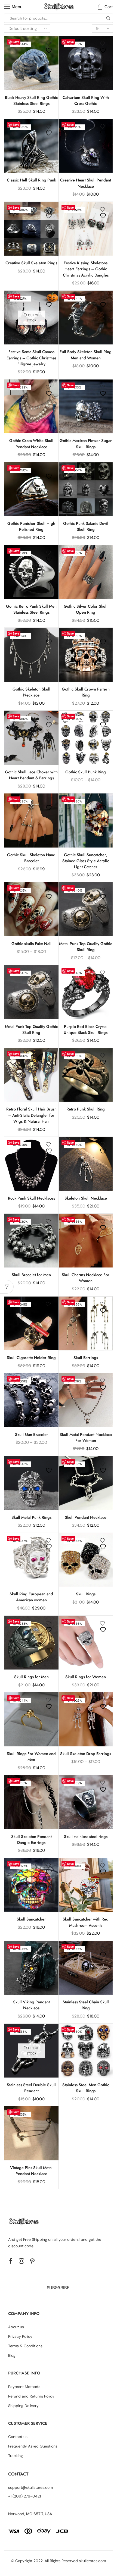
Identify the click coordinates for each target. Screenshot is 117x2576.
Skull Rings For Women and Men (31, 1757)
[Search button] (108, 18)
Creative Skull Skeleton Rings (31, 263)
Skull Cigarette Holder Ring (31, 1358)
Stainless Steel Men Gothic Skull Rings (86, 2088)
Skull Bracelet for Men (31, 1275)
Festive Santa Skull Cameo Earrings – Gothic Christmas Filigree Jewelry (31, 358)
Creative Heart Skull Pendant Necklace (86, 183)
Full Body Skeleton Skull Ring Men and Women (86, 355)
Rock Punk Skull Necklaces (31, 1198)
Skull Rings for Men (31, 1677)
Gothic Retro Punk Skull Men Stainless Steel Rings (31, 609)
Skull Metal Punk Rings (31, 1517)
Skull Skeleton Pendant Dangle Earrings (31, 1840)
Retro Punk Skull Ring (86, 1109)
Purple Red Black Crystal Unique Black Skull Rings (86, 1030)
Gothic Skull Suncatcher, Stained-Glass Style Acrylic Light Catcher (86, 861)
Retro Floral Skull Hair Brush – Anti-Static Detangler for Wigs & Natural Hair (31, 1115)
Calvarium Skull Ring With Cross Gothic (86, 101)
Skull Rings (86, 1594)
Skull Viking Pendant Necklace (31, 2005)
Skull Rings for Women (86, 1677)
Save (16, 42)
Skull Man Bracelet (31, 1435)
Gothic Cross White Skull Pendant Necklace (31, 444)
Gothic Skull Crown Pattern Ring (86, 692)
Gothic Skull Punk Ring (86, 772)
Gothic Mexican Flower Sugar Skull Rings (86, 444)
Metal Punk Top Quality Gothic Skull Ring (86, 947)
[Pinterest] (32, 2261)
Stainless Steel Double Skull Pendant (31, 2088)
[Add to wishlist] (50, 47)
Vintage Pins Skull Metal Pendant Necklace (31, 2171)
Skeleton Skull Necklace (86, 1198)
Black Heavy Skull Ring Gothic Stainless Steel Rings (31, 101)
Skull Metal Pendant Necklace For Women (86, 1438)
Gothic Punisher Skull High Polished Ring (31, 526)
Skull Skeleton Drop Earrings (86, 1754)
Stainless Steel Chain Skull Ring (86, 2005)
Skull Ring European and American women (31, 1597)
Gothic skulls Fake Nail (31, 944)
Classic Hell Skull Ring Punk (31, 180)
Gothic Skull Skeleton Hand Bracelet (31, 858)
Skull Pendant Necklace (86, 1517)
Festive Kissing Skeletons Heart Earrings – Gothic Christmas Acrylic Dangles (86, 269)
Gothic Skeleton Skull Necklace (31, 692)
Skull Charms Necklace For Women (86, 1278)
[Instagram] (21, 2261)
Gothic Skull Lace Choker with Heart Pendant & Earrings (31, 775)
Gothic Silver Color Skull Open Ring (86, 609)
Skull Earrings (86, 1358)
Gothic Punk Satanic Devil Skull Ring (86, 526)
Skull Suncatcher (31, 1919)
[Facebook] (11, 2261)
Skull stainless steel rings (86, 1837)
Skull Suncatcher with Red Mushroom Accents (86, 1922)
